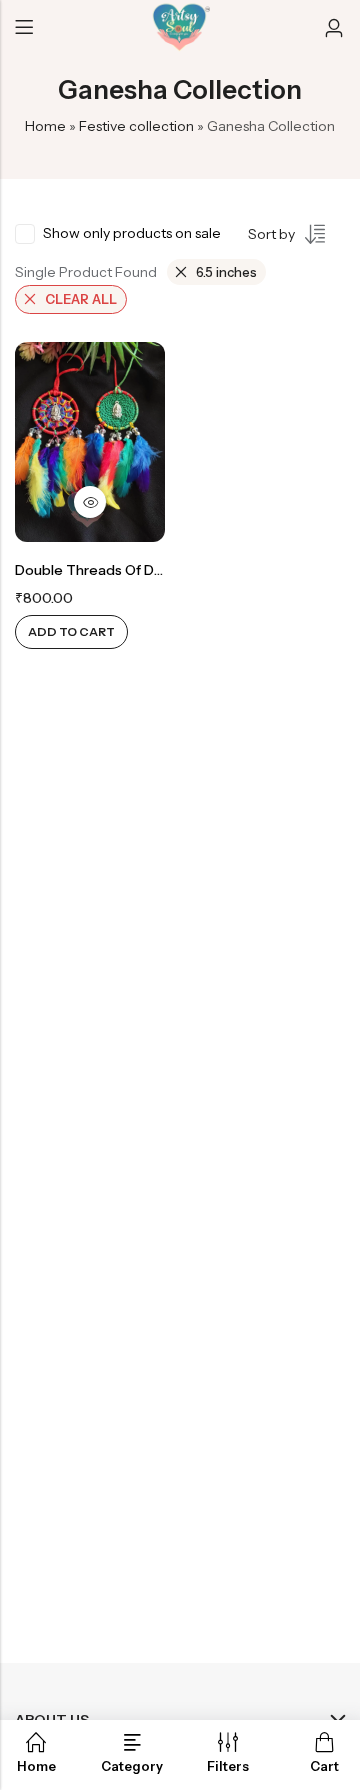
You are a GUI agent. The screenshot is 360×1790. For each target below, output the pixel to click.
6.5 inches (226, 272)
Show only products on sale (132, 233)
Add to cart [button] (71, 631)
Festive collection (136, 126)
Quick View (90, 502)
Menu (24, 28)
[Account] (334, 28)
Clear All (81, 299)
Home (45, 126)
